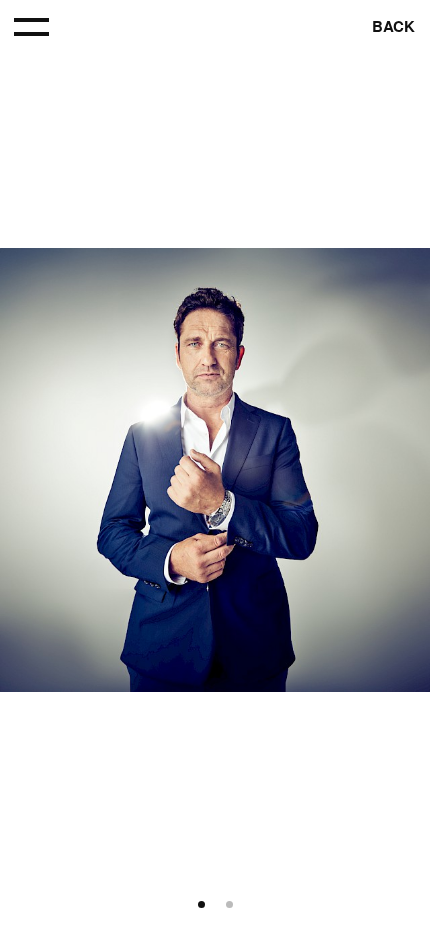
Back (393, 27)
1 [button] (201, 906)
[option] (215, 469)
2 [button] (229, 906)
